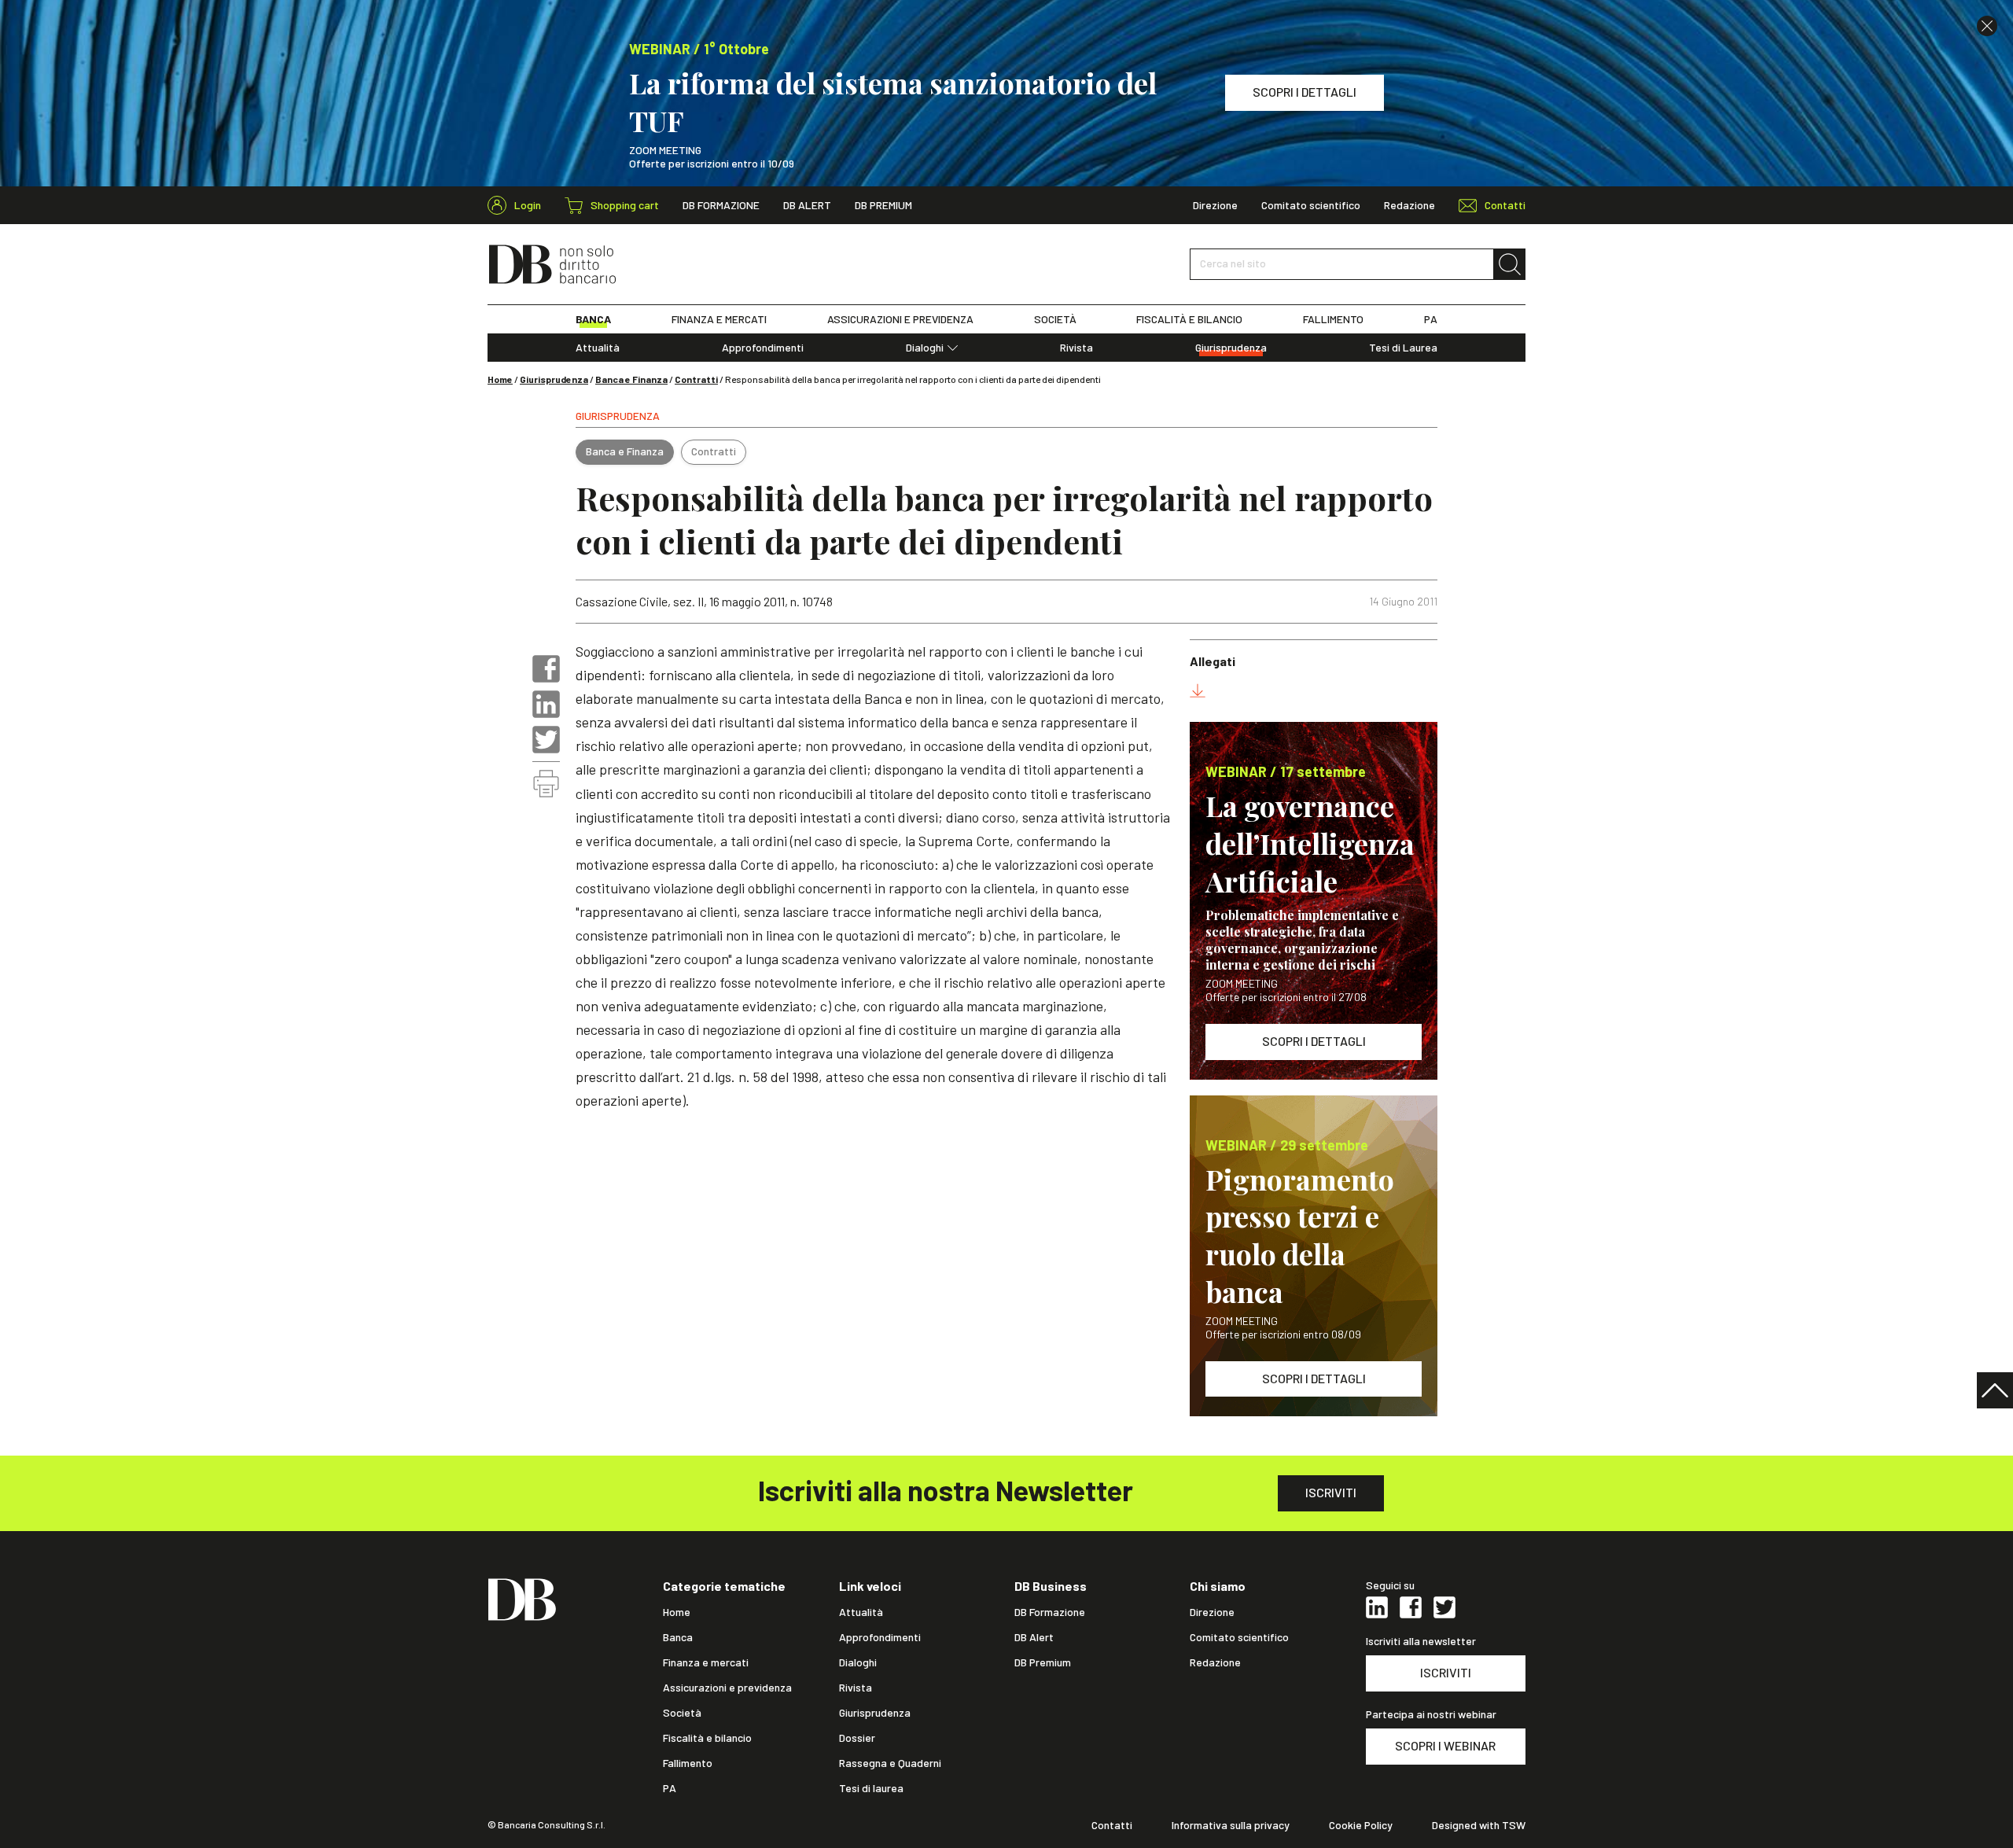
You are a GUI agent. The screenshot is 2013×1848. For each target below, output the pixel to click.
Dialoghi (925, 348)
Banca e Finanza (631, 379)
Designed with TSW (1479, 1825)
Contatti (1112, 1825)
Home (500, 379)
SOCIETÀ (1055, 319)
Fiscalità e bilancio (707, 1738)
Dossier (857, 1738)
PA (1431, 319)
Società (682, 1713)
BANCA (593, 319)
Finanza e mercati (706, 1662)
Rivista (1076, 348)
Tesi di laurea (871, 1788)
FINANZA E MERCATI (719, 319)
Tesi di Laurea (1403, 348)
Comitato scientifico (1311, 205)
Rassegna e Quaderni (890, 1763)
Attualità (598, 348)
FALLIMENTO (1333, 319)
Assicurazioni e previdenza (727, 1688)
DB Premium (883, 205)
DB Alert (807, 205)
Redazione (1409, 205)
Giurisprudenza (1231, 348)
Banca (678, 1637)
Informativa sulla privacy (1231, 1825)
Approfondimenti (763, 348)
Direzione (1215, 205)
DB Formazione (721, 205)
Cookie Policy (1361, 1825)
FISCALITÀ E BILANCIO (1189, 319)
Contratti (696, 379)
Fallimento (688, 1763)
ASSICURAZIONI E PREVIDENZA (900, 319)
